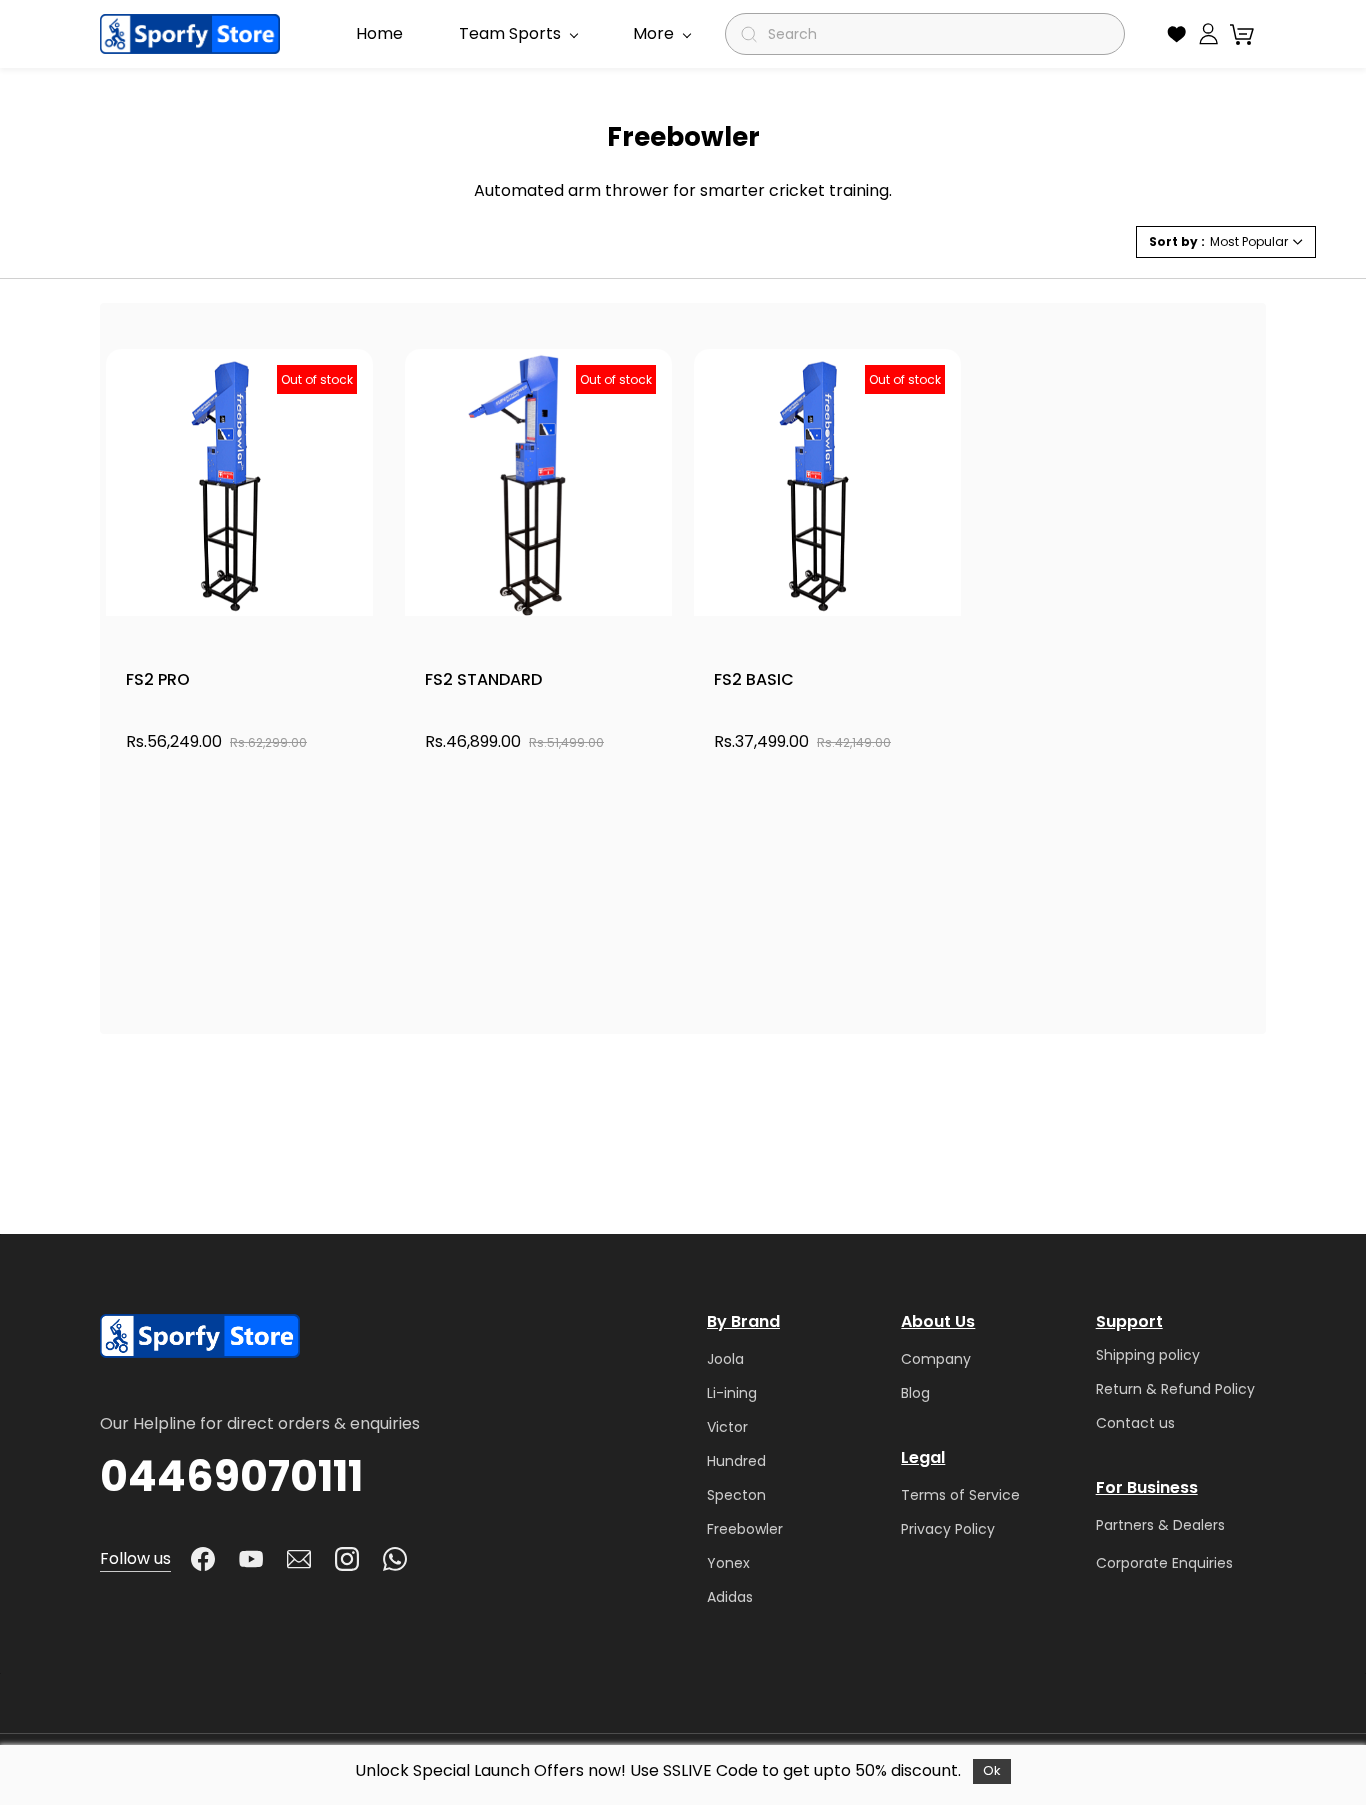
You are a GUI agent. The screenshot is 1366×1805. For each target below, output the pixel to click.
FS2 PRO (158, 679)
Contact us (1135, 1423)
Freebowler (745, 1529)
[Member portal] (1208, 34)
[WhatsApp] (395, 1559)
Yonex (728, 1563)
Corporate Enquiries (1164, 1563)
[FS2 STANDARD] (538, 482)
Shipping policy (1148, 1355)
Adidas (730, 1597)
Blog (915, 1393)
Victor (727, 1427)
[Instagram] (347, 1559)
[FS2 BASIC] (827, 482)
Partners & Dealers (1160, 1525)
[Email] (299, 1559)
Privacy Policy (948, 1529)
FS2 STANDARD (483, 679)
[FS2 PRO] (239, 482)
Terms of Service (960, 1495)
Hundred (736, 1461)
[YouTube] (251, 1559)
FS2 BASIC (754, 679)
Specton (736, 1495)
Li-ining (732, 1393)
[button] (1177, 34)
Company (936, 1359)
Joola (725, 1359)
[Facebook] (203, 1559)
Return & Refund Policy (1175, 1389)
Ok (992, 1770)
